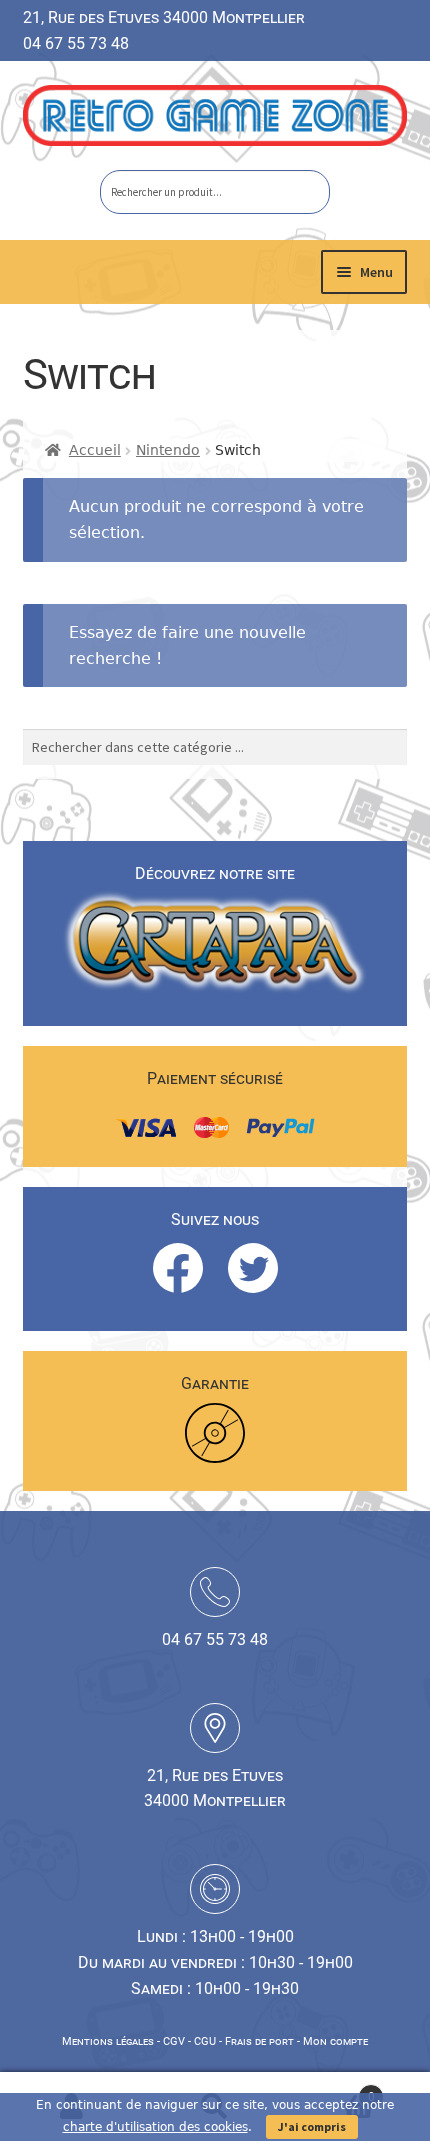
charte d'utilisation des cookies (155, 2127)
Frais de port (259, 2041)
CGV (174, 2041)
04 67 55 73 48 (76, 43)
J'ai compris (312, 2126)
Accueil (95, 450)
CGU (205, 2041)
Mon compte (335, 2041)
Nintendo (168, 450)
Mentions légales (108, 2041)
